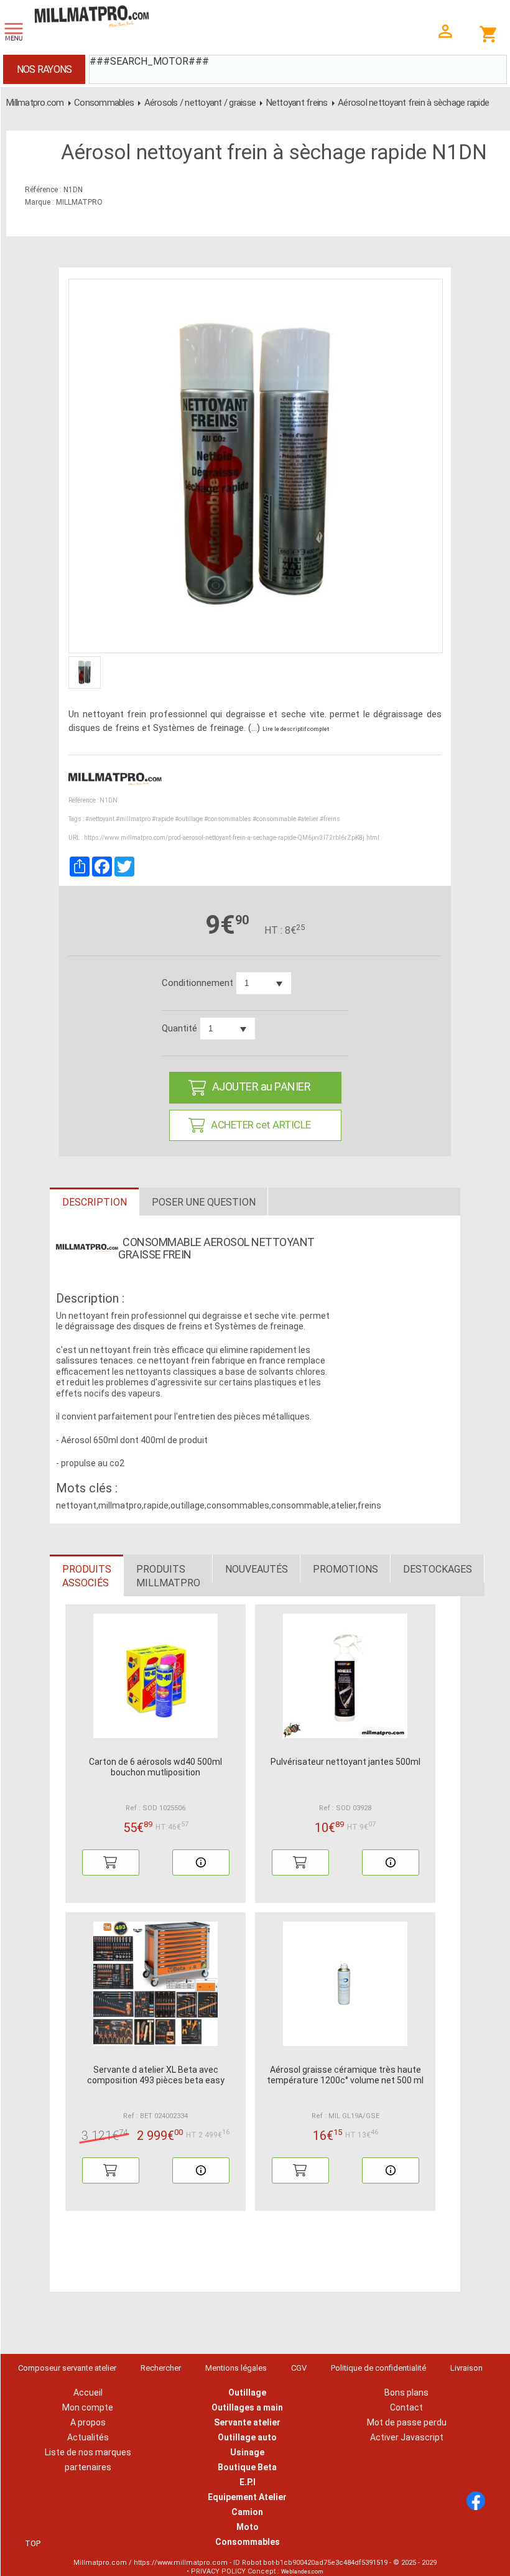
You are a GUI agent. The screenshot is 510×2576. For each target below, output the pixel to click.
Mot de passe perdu (407, 2422)
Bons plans (406, 2392)
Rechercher (161, 2368)
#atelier (308, 819)
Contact (406, 2407)
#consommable (274, 819)
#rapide (163, 819)
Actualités (88, 2437)
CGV (299, 2368)
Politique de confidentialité (378, 2368)
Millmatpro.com (35, 103)
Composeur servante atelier (67, 2368)
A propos (88, 2422)
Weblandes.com (302, 2572)
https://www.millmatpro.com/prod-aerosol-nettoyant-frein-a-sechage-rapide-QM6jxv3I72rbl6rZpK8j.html (232, 838)
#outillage (189, 819)
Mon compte (88, 2407)
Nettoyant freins (297, 103)
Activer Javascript (407, 2437)
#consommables (228, 819)
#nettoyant (100, 819)
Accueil (88, 2392)
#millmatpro (133, 819)
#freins (330, 819)
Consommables (104, 103)
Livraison (466, 2368)
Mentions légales (236, 2368)
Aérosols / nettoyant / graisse (200, 103)
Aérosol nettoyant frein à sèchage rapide (413, 103)
